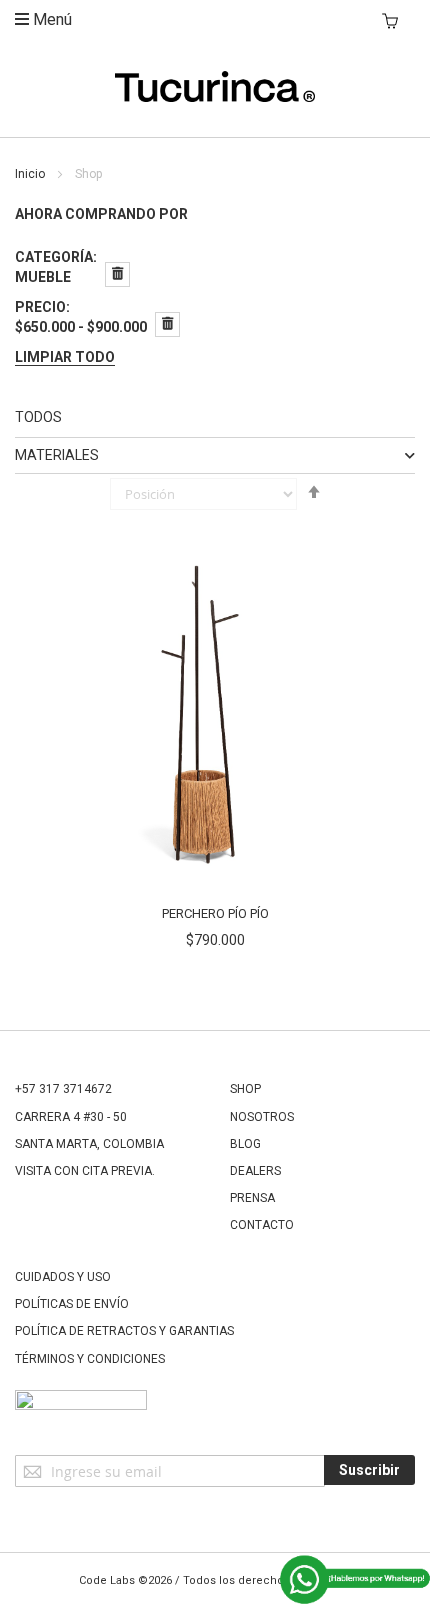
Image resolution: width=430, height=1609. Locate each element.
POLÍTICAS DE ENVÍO (72, 1304)
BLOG (245, 1144)
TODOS (38, 417)
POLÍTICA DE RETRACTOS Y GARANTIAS (124, 1331)
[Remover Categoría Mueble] (117, 274)
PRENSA (252, 1198)
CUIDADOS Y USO (63, 1277)
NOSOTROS (262, 1117)
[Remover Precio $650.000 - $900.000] (167, 324)
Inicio (31, 174)
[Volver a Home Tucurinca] (215, 97)
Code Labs (107, 1580)
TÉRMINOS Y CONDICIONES (90, 1359)
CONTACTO (262, 1225)
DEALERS (255, 1171)
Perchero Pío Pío (215, 913)
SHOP (245, 1089)
